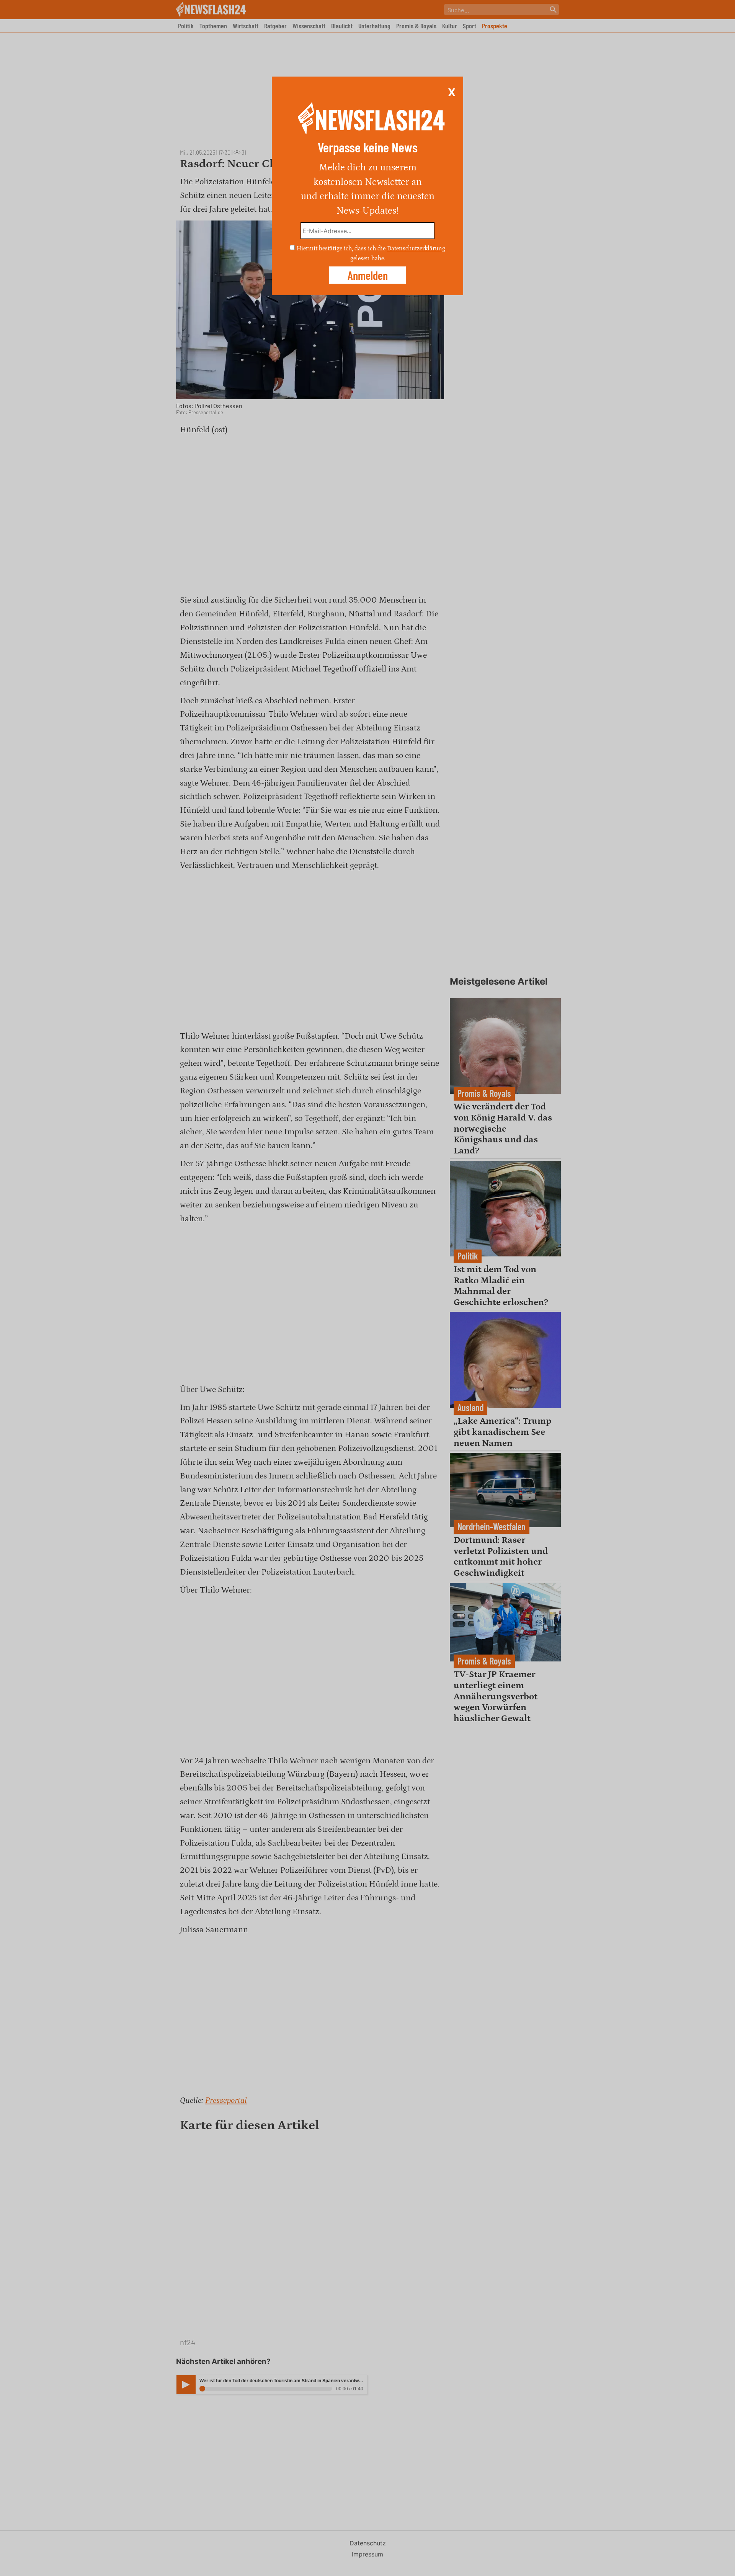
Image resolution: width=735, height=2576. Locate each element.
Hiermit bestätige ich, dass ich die (342, 248)
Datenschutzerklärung (416, 248)
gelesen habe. (368, 258)
